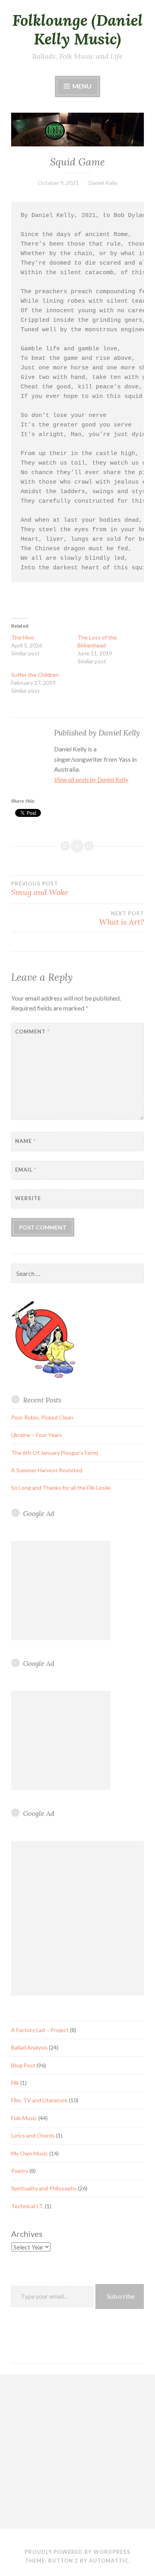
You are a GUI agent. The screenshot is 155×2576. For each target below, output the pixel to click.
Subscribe (121, 2296)
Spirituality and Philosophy (44, 2188)
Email (26, 1170)
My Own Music (30, 2153)
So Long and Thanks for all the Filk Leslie (61, 1488)
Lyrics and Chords (33, 2135)
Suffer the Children (35, 675)
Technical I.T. (27, 2206)
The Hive (22, 637)
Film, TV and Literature (39, 2100)
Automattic (109, 2561)
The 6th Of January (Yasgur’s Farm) (55, 1453)
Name (25, 1141)
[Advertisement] (61, 1591)
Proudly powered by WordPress (77, 2552)
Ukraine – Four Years (37, 1435)
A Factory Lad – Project (40, 2030)
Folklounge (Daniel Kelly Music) (77, 30)
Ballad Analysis (29, 2047)
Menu (81, 86)
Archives (27, 2234)
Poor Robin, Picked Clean (42, 1417)
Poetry (20, 2171)
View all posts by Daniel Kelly (91, 779)
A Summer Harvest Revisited (47, 1470)
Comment (32, 1032)
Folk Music (24, 2118)
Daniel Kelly (103, 183)
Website (28, 1198)
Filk (15, 2083)
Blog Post (23, 2065)
